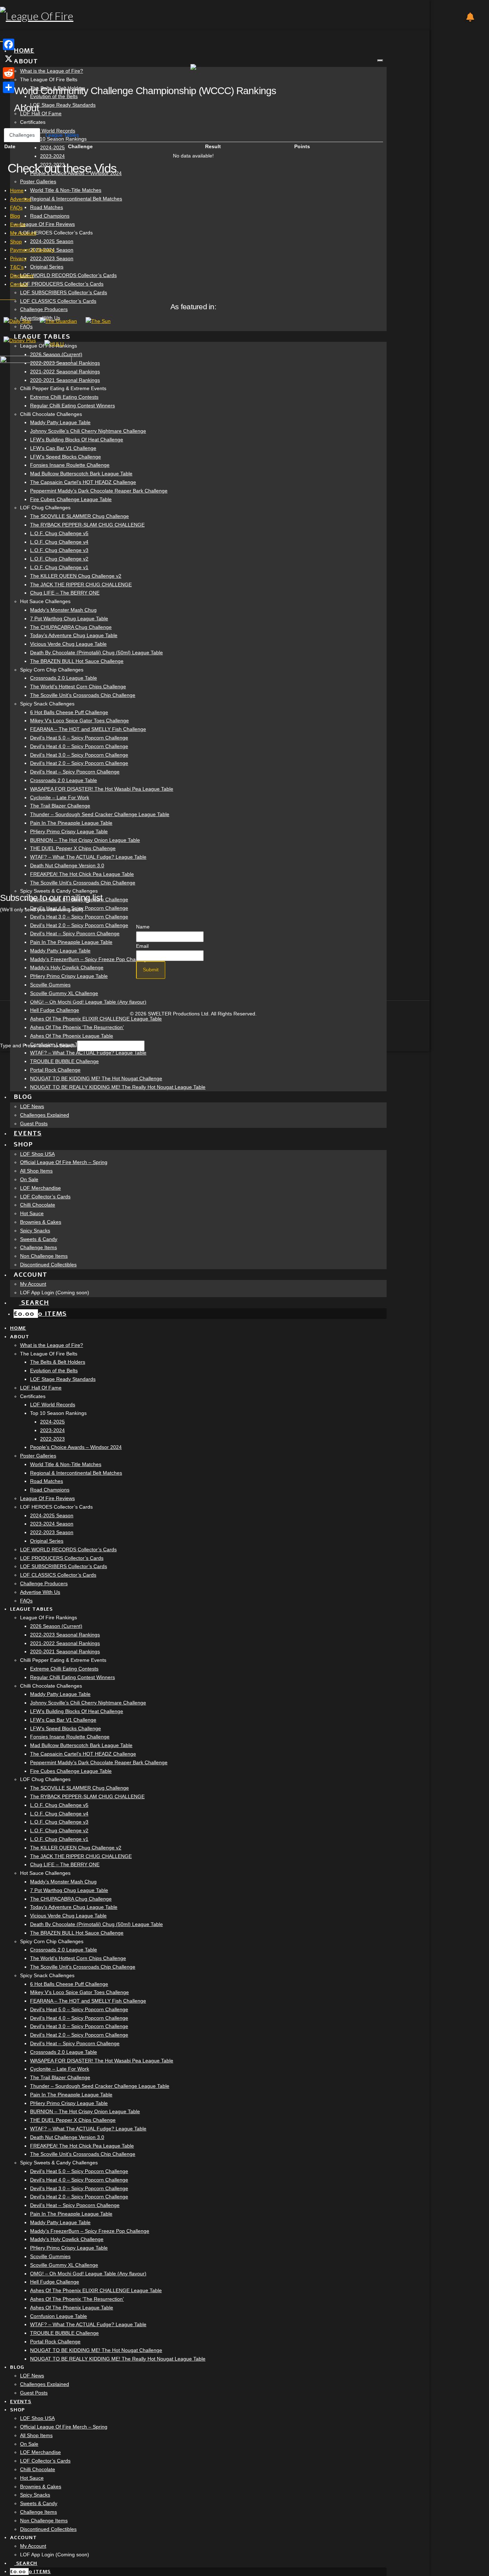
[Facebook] (9, 44)
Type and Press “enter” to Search (38, 1046)
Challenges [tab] (22, 135)
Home (17, 190)
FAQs (16, 208)
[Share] (9, 87)
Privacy (18, 258)
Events (18, 224)
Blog (15, 216)
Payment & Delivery (32, 250)
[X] (9, 59)
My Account (23, 233)
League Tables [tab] (62, 135)
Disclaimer (22, 276)
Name (143, 927)
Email (142, 946)
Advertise (21, 199)
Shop (16, 242)
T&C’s (17, 267)
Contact (19, 284)
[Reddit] (9, 73)
